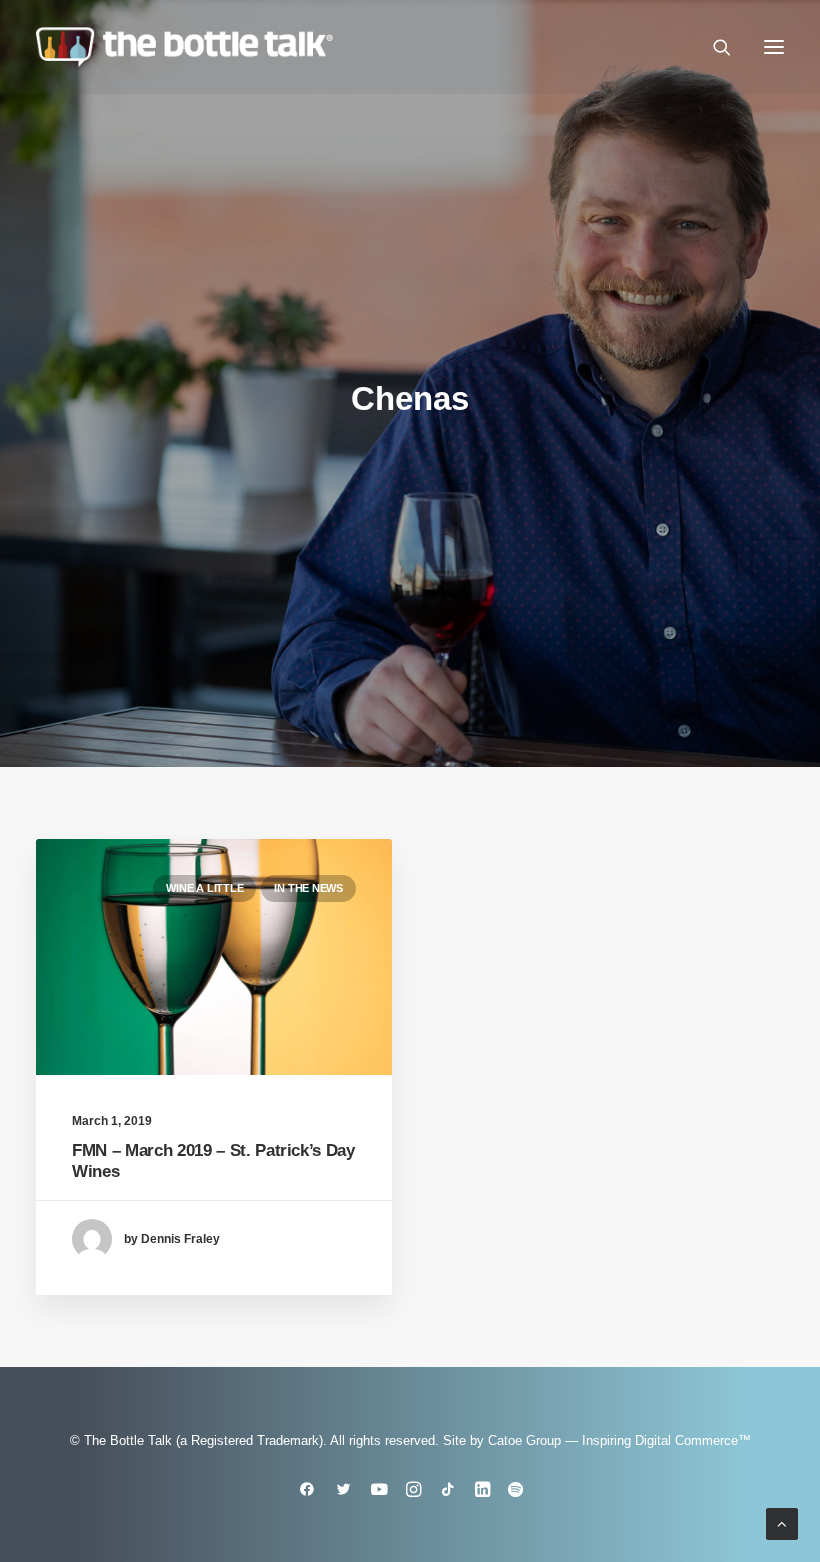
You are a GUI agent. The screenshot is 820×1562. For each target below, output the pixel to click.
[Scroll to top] (782, 1522)
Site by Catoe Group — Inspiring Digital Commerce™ (597, 1440)
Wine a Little (204, 888)
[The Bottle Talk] (184, 47)
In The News (308, 888)
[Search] (713, 47)
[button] (774, 47)
